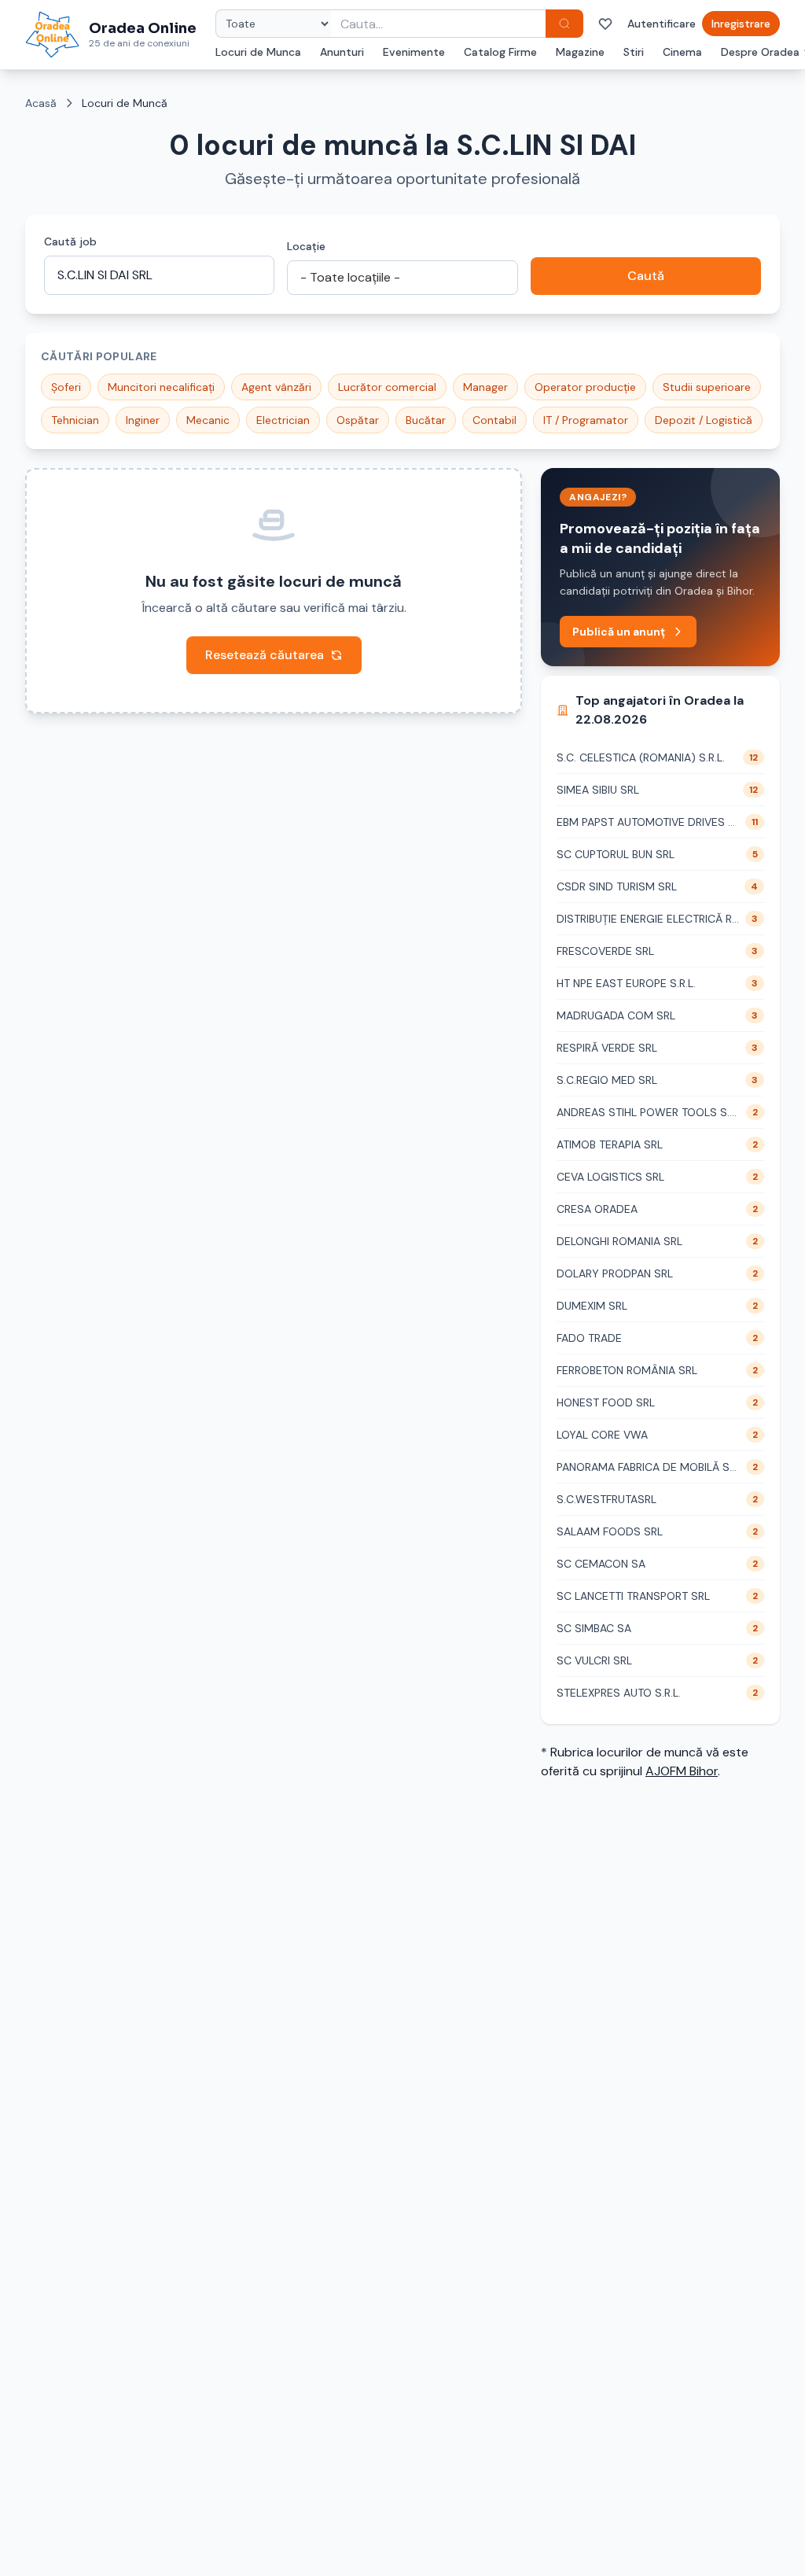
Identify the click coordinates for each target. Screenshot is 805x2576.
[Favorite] (605, 24)
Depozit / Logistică (704, 420)
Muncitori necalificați (161, 387)
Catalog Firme (500, 52)
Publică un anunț (619, 632)
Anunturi (342, 52)
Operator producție (585, 387)
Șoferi (66, 387)
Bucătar (426, 420)
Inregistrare (741, 24)
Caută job (70, 241)
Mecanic (208, 420)
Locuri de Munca (258, 52)
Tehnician (75, 420)
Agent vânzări (276, 387)
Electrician (283, 420)
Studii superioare (707, 387)
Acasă (41, 103)
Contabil (494, 420)
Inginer (143, 420)
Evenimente (414, 52)
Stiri (634, 52)
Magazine (580, 52)
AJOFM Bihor (682, 1771)
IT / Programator (586, 420)
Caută (646, 276)
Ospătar (358, 420)
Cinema (682, 52)
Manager (485, 387)
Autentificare (662, 24)
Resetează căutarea (265, 655)
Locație (306, 246)
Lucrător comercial (387, 387)
